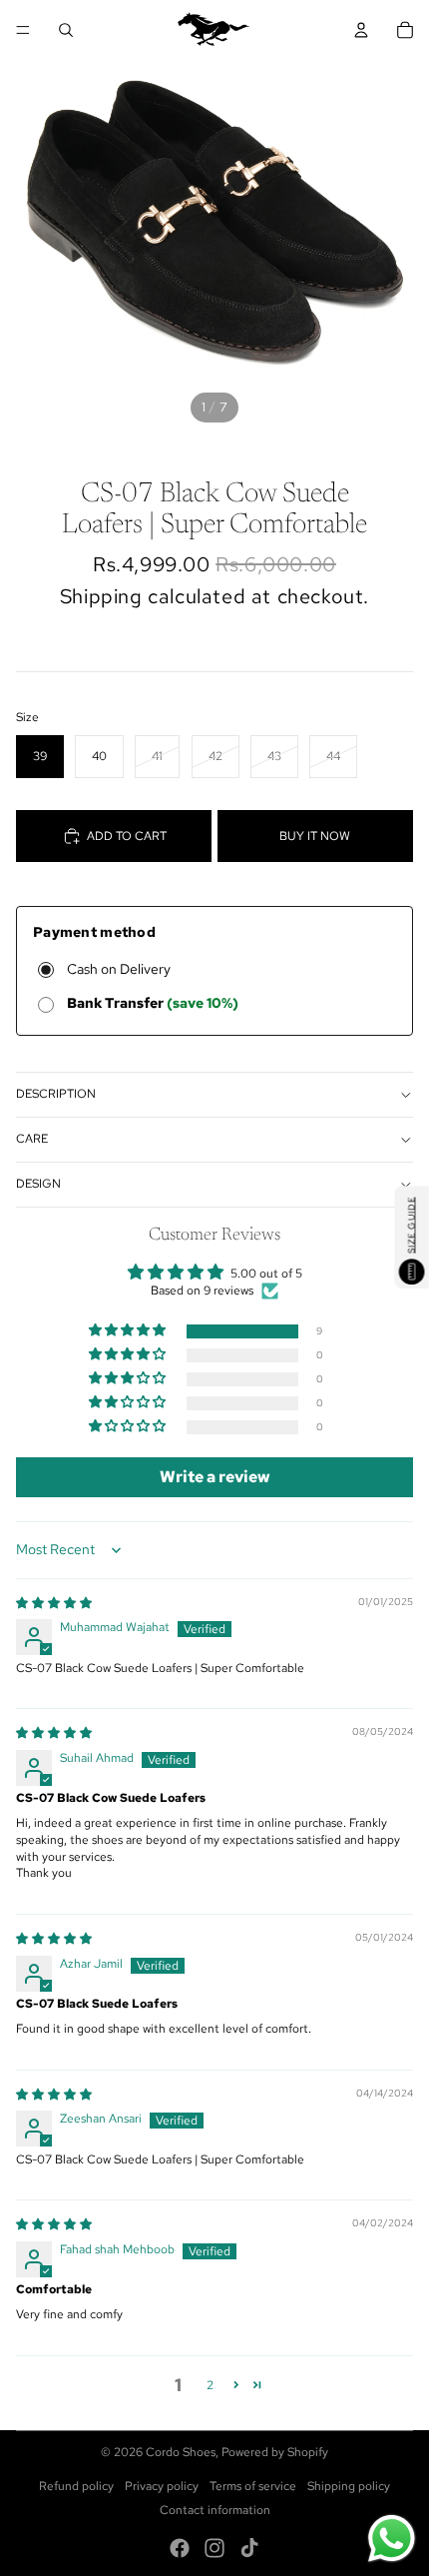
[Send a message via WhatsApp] (392, 2539)
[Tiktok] (249, 2548)
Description (56, 1094)
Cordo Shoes (181, 2452)
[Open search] (66, 30)
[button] (129, 1331)
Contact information (215, 2510)
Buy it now (315, 836)
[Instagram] (214, 2548)
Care (32, 1139)
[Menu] (23, 30)
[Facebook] (180, 2548)
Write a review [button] (215, 1477)
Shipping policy (349, 2486)
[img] (54, 1603)
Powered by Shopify (275, 2452)
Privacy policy (162, 2486)
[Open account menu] (361, 30)
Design (38, 1184)
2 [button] (210, 2385)
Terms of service (253, 2486)
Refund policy (76, 2486)
